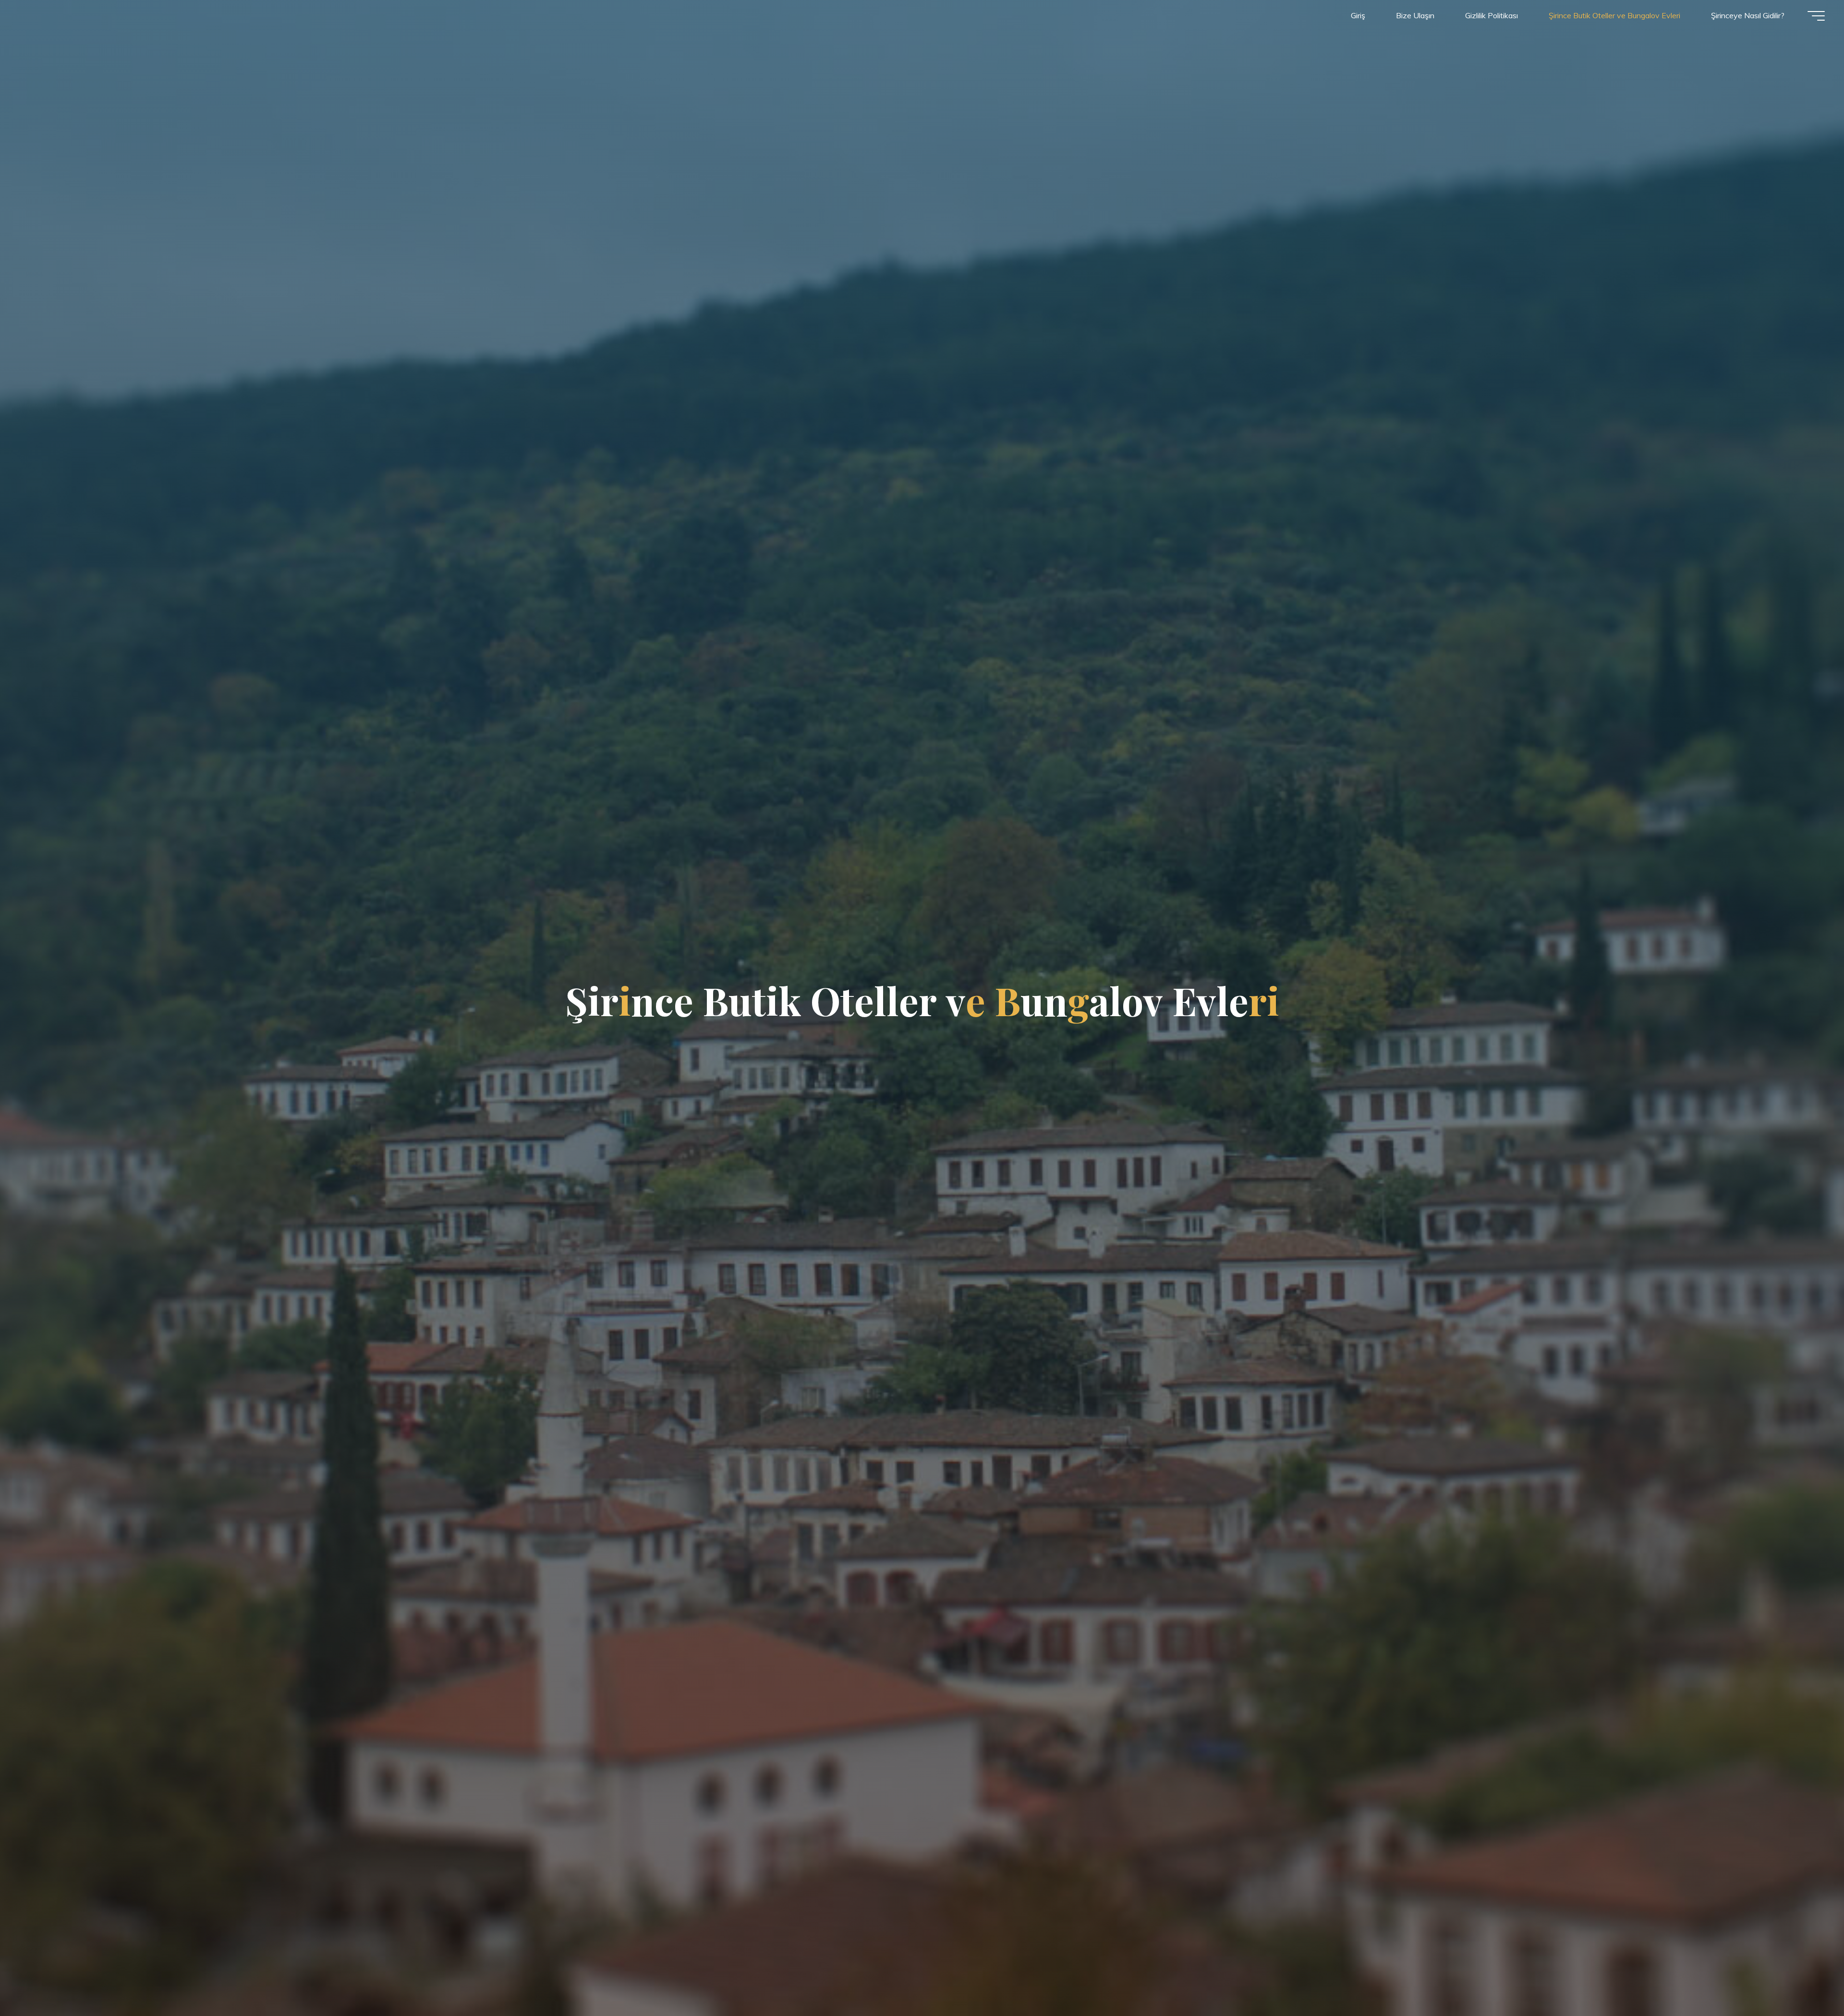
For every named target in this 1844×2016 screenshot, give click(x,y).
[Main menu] (1816, 16)
